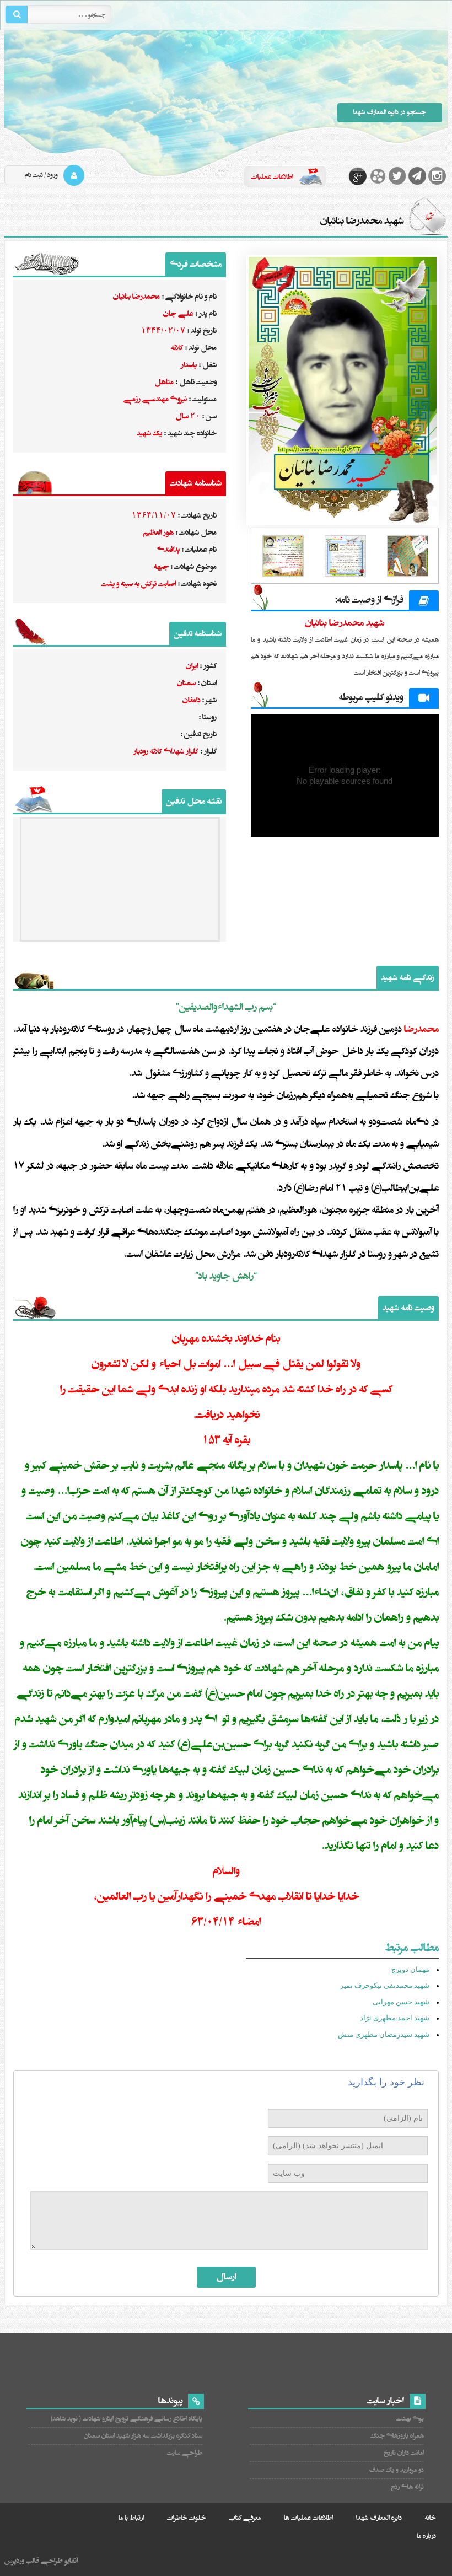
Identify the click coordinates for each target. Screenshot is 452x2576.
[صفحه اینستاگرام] (437, 176)
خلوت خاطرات (187, 2518)
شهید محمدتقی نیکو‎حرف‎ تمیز (385, 1985)
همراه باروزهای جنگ (397, 2436)
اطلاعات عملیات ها (308, 2518)
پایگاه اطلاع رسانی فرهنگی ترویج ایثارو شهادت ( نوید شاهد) (126, 2419)
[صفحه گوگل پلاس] (358, 176)
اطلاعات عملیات (272, 177)
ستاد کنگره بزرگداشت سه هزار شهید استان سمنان (143, 2436)
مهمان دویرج (410, 1969)
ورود (53, 175)
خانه (431, 2518)
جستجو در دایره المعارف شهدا (389, 112)
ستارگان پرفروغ (148, 98)
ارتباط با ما (131, 2518)
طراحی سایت (184, 2453)
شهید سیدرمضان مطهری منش (384, 2034)
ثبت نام (34, 175)
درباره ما (426, 2536)
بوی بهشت (410, 2419)
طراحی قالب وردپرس (34, 2561)
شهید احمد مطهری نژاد (395, 2018)
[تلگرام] (417, 176)
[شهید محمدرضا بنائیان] (345, 390)
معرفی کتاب (245, 2518)
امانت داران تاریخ (403, 2453)
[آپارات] (378, 176)
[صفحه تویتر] (397, 176)
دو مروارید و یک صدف (396, 2470)
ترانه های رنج (407, 2487)
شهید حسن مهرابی (401, 2002)
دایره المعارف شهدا (379, 2518)
